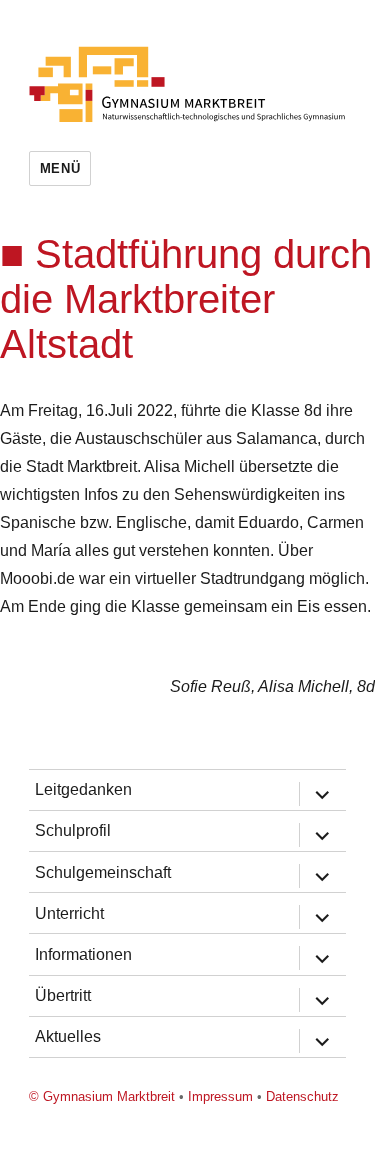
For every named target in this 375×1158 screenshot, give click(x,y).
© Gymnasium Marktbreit (102, 1096)
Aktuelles (68, 1036)
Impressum (220, 1096)
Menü (60, 168)
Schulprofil (73, 830)
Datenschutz (302, 1096)
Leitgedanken (83, 789)
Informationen (83, 954)
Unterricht (69, 913)
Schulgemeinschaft (103, 872)
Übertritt (63, 995)
